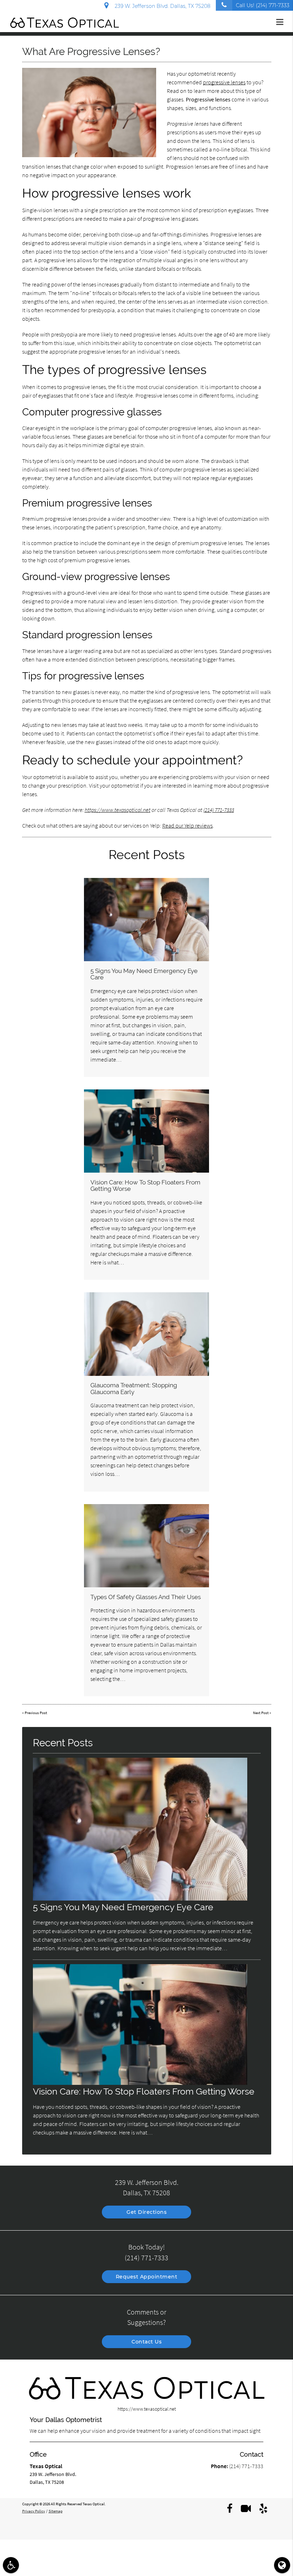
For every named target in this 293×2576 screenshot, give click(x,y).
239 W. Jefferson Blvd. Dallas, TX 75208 (161, 6)
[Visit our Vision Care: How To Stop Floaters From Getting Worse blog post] (146, 1131)
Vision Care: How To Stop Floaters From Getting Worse (145, 1185)
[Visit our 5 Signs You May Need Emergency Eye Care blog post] (146, 920)
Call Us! (263, 5)
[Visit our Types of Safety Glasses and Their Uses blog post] (146, 1546)
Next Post (261, 1713)
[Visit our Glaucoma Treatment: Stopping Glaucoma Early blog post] (146, 1334)
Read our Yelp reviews (187, 825)
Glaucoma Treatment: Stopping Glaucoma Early (134, 1388)
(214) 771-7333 (219, 810)
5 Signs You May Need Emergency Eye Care (144, 974)
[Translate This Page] (282, 2565)
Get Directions (146, 2212)
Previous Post (36, 1713)
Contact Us (146, 2342)
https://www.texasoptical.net (118, 810)
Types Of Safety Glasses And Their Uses (146, 1597)
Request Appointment (147, 2277)
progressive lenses (224, 82)
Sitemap (56, 2511)
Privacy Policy (34, 2511)
